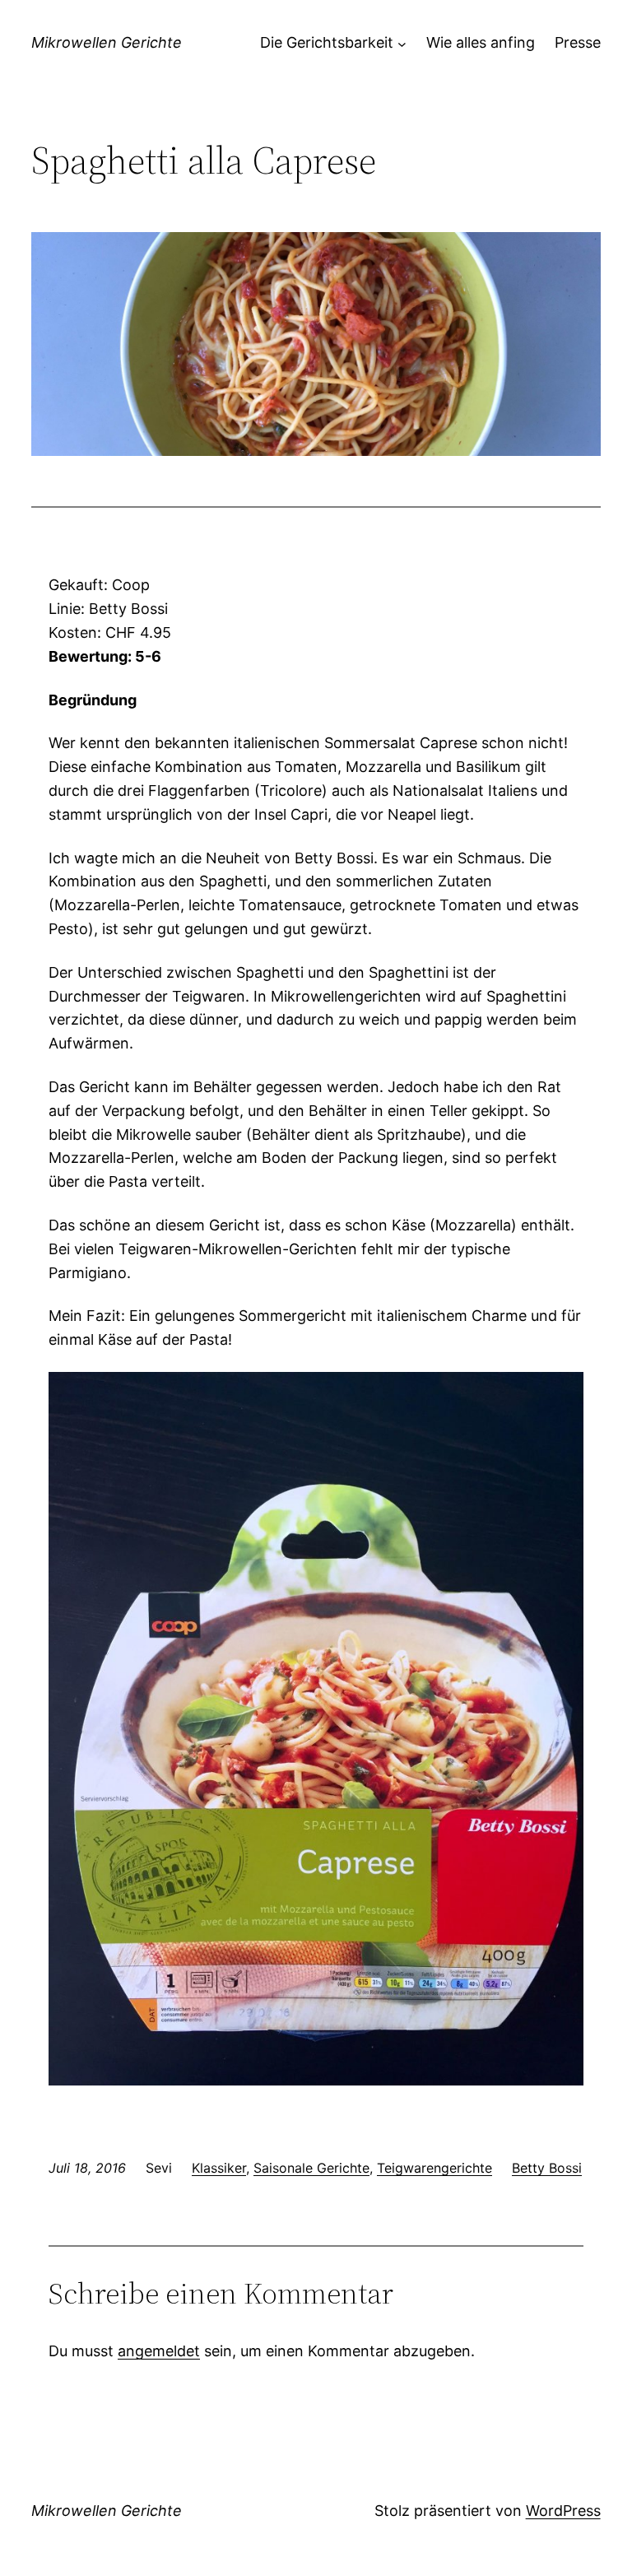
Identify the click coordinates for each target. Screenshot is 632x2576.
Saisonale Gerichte (311, 2168)
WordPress (563, 2511)
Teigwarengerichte (434, 2168)
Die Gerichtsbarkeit (327, 42)
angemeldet (159, 2351)
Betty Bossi (547, 2168)
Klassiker (219, 2168)
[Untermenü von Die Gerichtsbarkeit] (402, 43)
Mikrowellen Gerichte (107, 42)
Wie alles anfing (481, 42)
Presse (578, 42)
